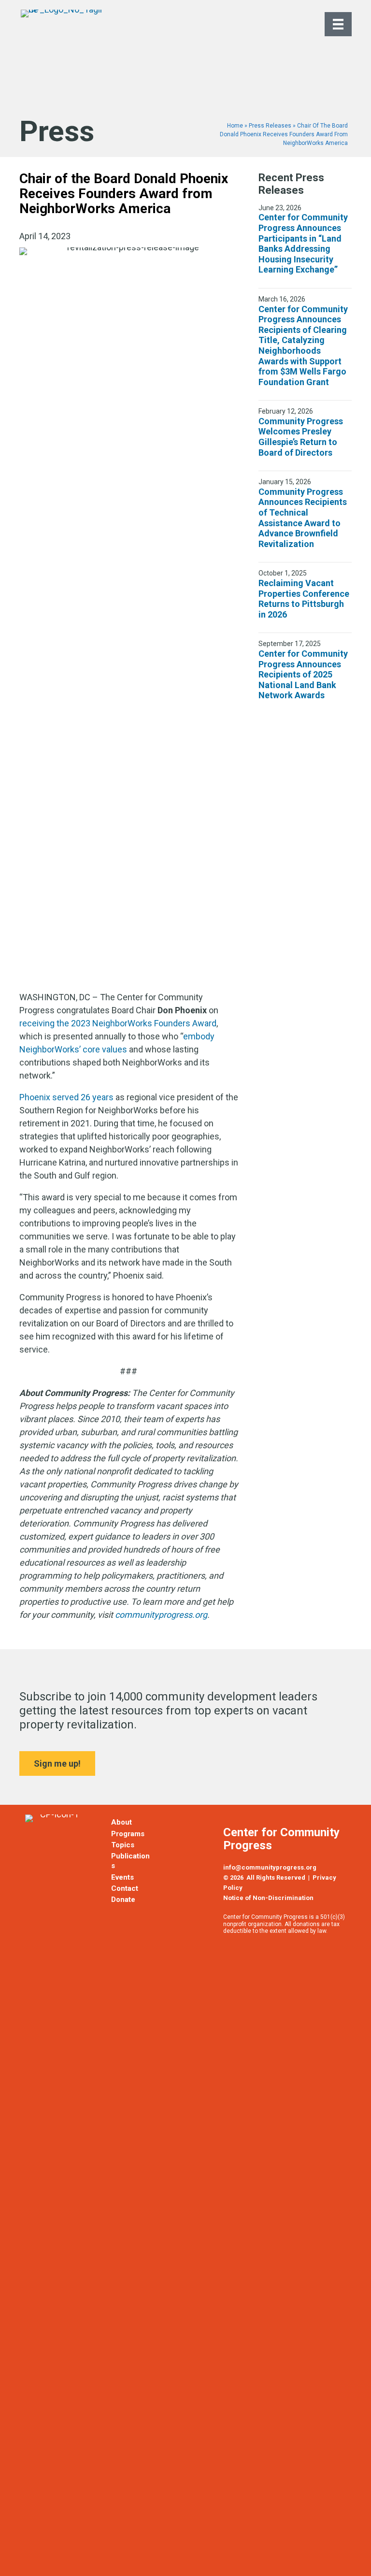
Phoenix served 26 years (66, 1097)
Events (122, 1877)
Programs (128, 1834)
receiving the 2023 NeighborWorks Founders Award (118, 1023)
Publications (130, 1861)
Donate (123, 1900)
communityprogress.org (161, 1615)
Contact (125, 1888)
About (121, 1822)
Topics (123, 1845)
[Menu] (338, 24)
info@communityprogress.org (270, 1867)
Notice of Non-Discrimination (268, 1898)
